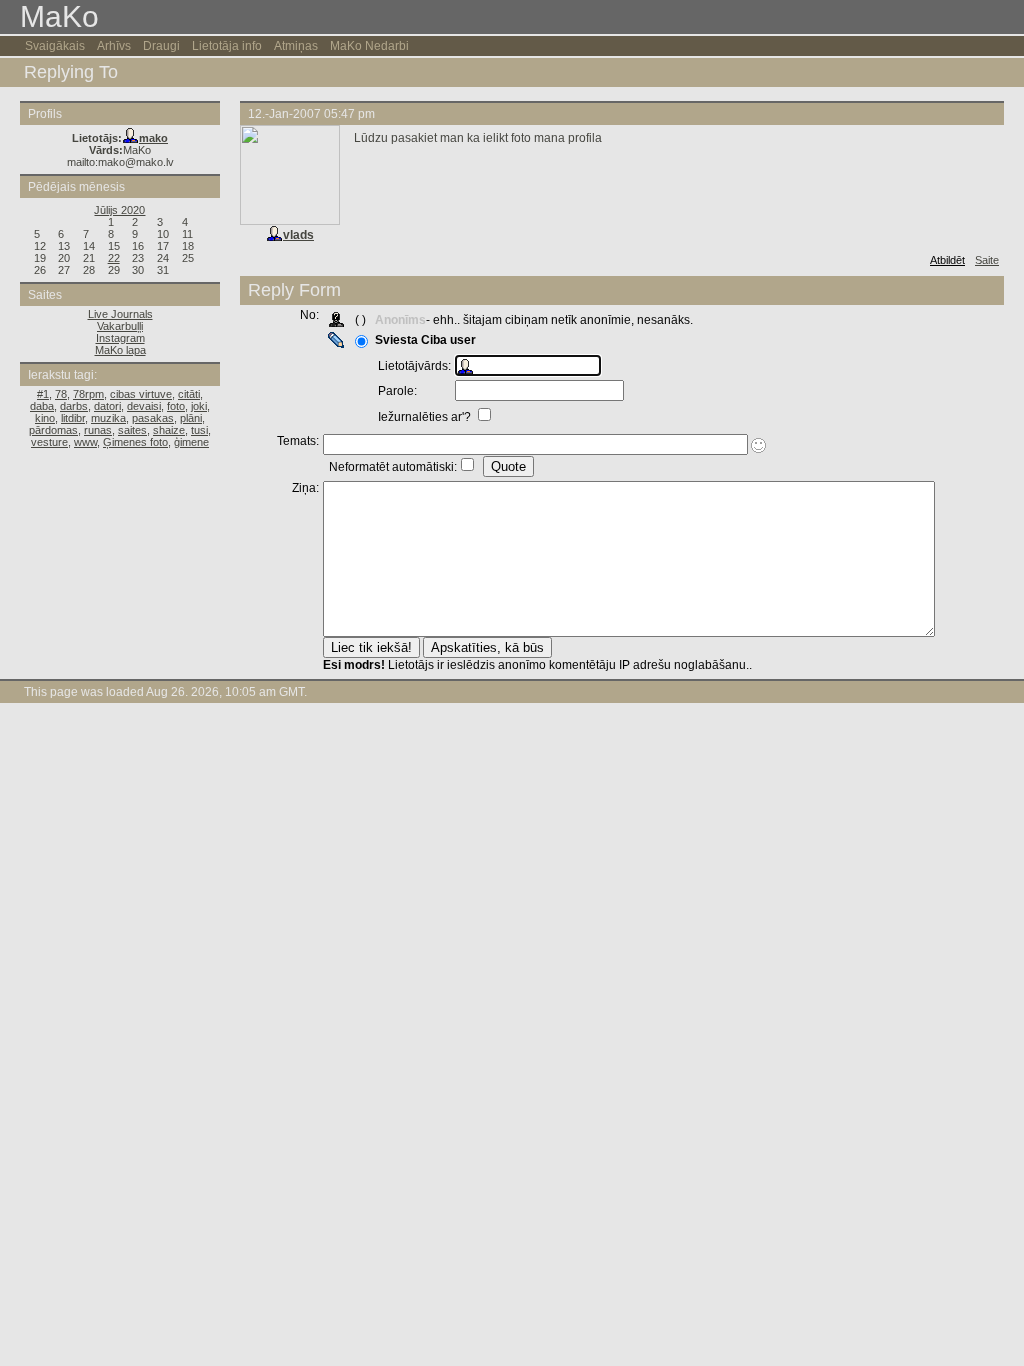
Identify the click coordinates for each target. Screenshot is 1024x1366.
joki (199, 406)
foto (176, 406)
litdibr (73, 418)
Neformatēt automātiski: (393, 467)
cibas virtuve (141, 394)
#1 (43, 394)
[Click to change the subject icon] (758, 445)
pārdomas (53, 430)
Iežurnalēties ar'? (426, 417)
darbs (74, 406)
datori (107, 406)
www (85, 442)
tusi (199, 430)
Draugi (161, 46)
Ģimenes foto (135, 442)
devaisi (144, 406)
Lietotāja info (227, 46)
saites (132, 430)
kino (45, 418)
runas (98, 430)
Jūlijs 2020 (119, 210)
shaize (169, 430)
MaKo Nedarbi (369, 46)
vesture (49, 442)
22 (114, 258)
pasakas (153, 418)
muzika (108, 418)
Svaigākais (55, 46)
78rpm (88, 394)
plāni (191, 418)
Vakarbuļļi (120, 326)
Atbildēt (947, 260)
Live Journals (120, 314)
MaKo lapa (120, 350)
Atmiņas (296, 46)
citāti (189, 394)
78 (61, 394)
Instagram (120, 338)
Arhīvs (114, 46)
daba (42, 406)
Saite (987, 260)
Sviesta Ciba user (425, 340)
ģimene (191, 442)
